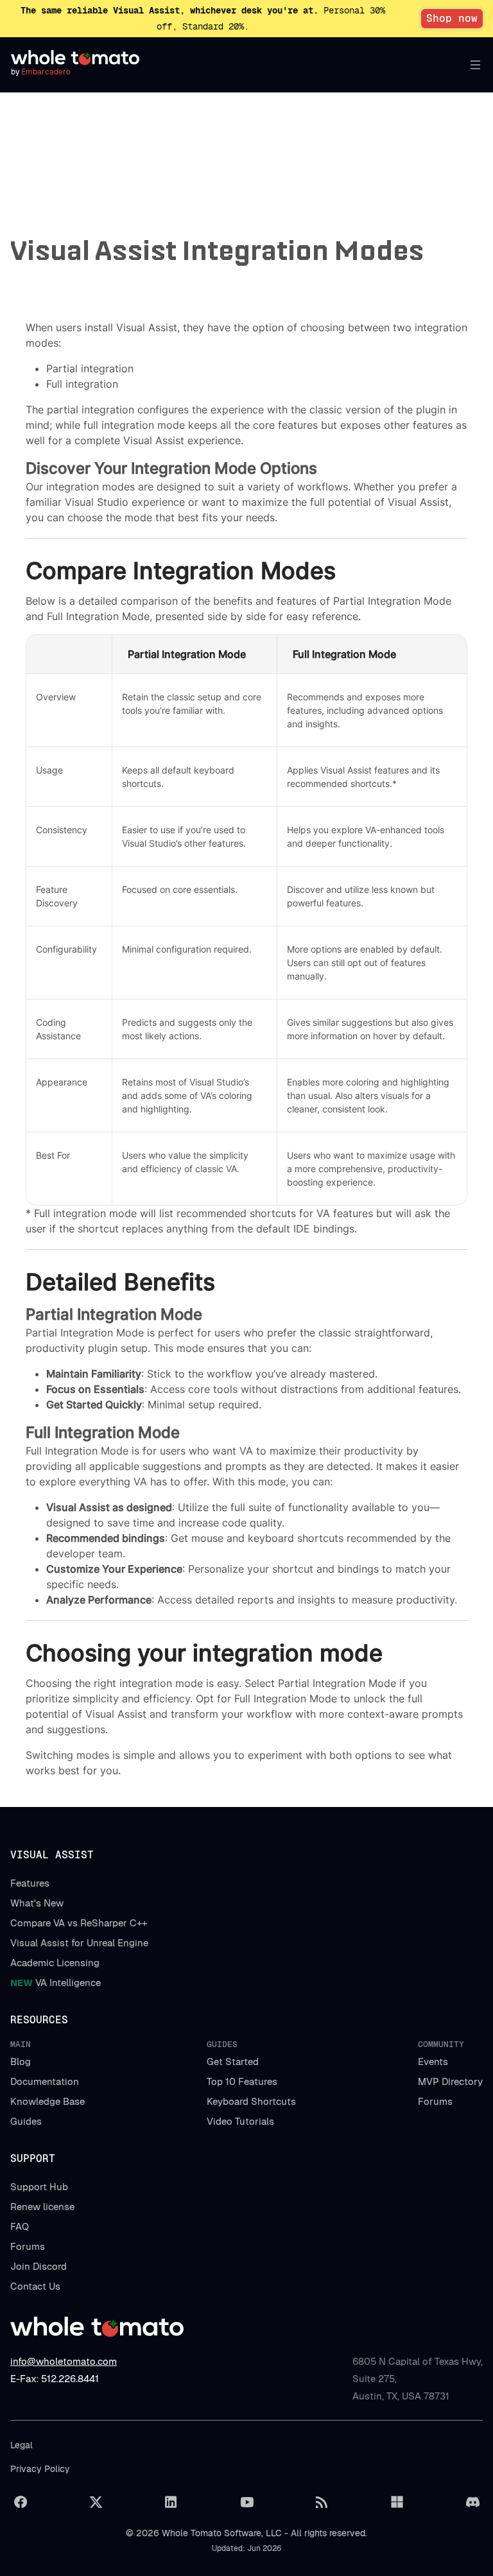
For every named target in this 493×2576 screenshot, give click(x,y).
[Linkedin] (171, 2502)
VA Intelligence (56, 1983)
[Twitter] (96, 2502)
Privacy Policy (40, 2469)
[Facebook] (21, 2502)
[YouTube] (246, 2502)
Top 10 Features (242, 2081)
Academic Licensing (55, 1963)
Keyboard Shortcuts (251, 2101)
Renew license (42, 2207)
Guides (26, 2121)
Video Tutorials (240, 2121)
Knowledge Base (48, 2101)
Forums (435, 2101)
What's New (37, 1903)
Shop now (452, 18)
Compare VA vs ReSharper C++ (79, 1923)
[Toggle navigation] (472, 65)
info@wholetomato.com (64, 2361)
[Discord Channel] (472, 2502)
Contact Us (35, 2286)
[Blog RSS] (322, 2502)
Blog (21, 2062)
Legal (22, 2445)
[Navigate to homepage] (75, 58)
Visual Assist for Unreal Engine (79, 1943)
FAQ (20, 2226)
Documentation (45, 2081)
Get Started (233, 2062)
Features (30, 1883)
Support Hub (39, 2187)
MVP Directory (450, 2081)
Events (433, 2062)
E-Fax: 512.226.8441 (55, 2379)
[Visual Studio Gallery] (397, 2502)
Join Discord (39, 2266)
